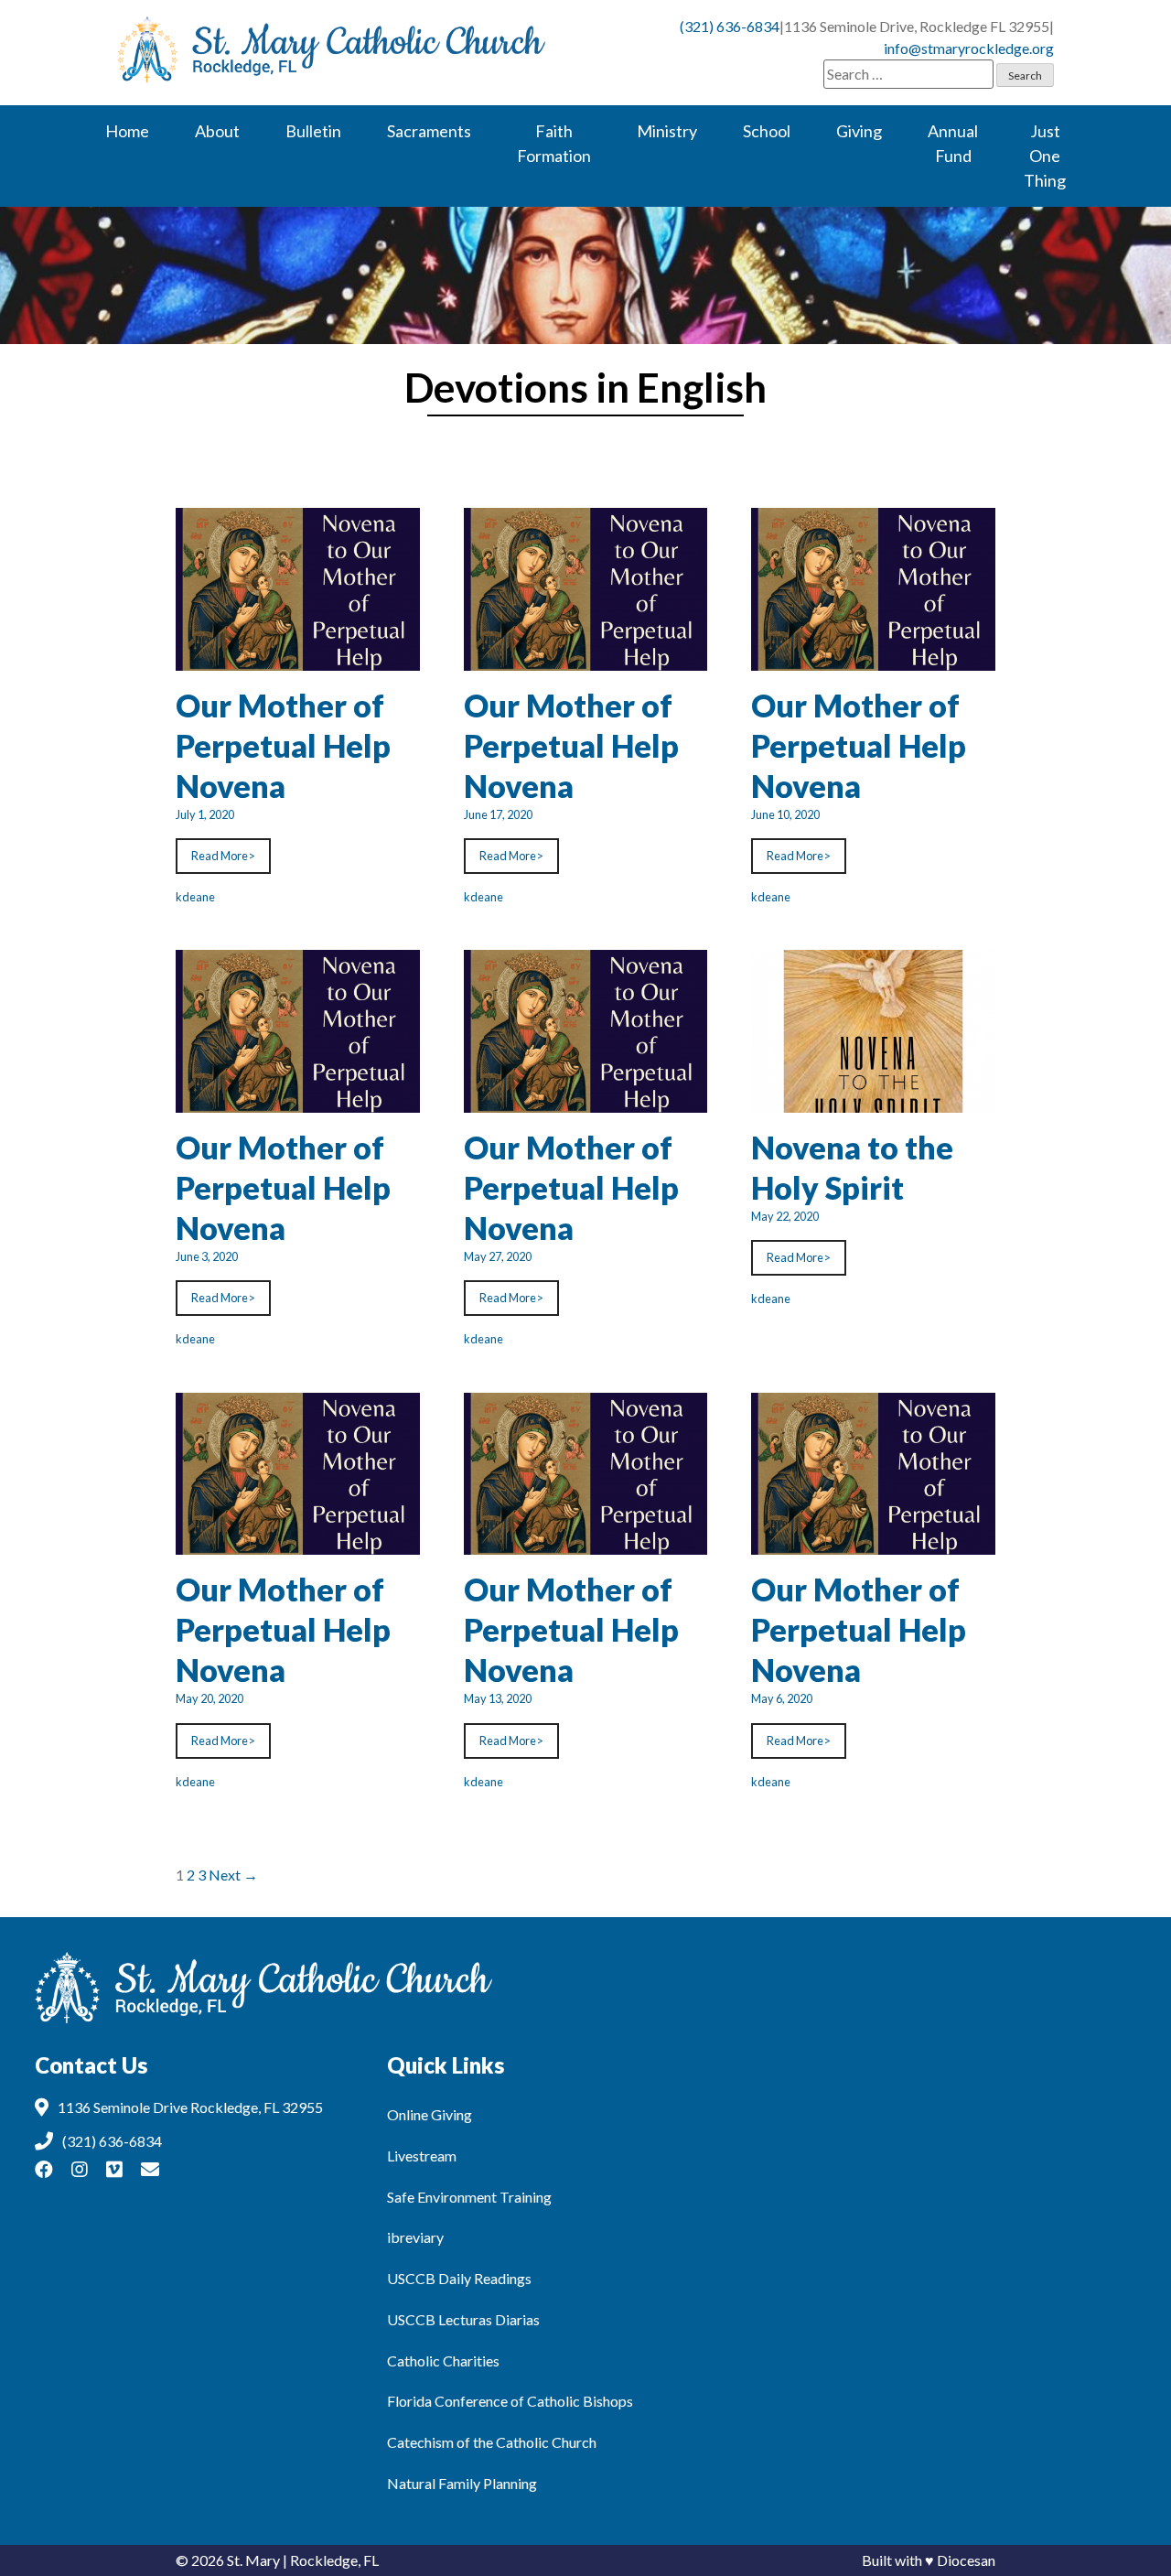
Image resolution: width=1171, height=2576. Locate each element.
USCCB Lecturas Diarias (463, 2319)
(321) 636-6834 (730, 26)
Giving (859, 131)
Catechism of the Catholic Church (492, 2442)
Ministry (667, 131)
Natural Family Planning (462, 2483)
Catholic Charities (443, 2360)
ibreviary (415, 2237)
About (217, 131)
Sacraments (429, 131)
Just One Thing (1045, 156)
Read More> (223, 856)
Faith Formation (554, 143)
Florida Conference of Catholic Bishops (510, 2401)
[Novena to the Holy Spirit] (873, 1101)
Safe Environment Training (469, 2197)
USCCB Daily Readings (459, 2278)
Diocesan (966, 2560)
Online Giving (430, 2114)
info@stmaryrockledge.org (969, 48)
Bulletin (313, 131)
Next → (233, 1875)
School (767, 131)
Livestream (422, 2156)
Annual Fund (953, 143)
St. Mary (253, 2560)
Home (127, 131)
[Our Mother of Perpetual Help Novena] (298, 659)
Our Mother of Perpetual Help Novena (283, 745)
